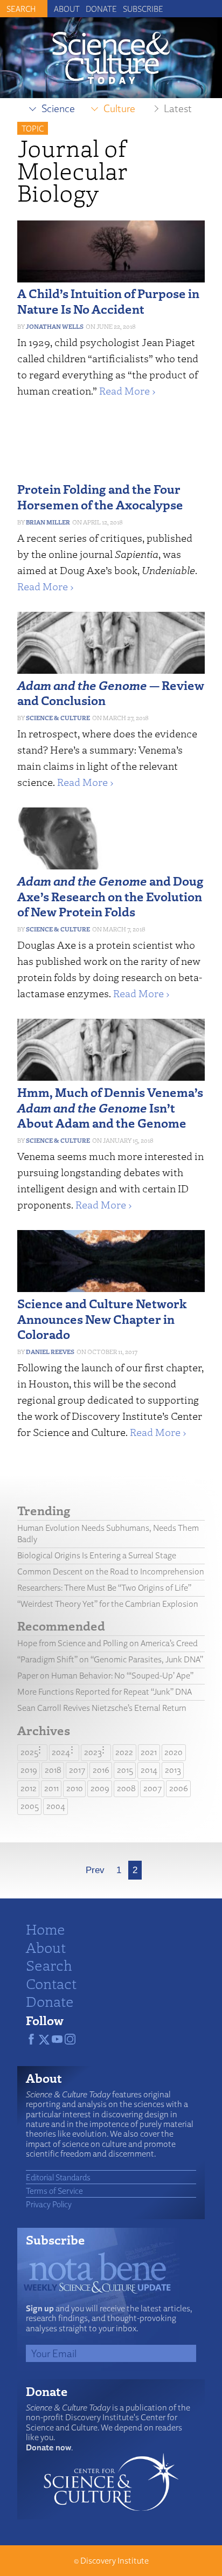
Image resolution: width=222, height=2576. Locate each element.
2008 (126, 1788)
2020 (174, 1752)
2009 (100, 1788)
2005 (30, 1806)
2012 (29, 1788)
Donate (101, 9)
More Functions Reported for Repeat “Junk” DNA (105, 1692)
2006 (179, 1788)
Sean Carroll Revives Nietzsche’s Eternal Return (102, 1708)
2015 (125, 1770)
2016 (101, 1770)
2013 (173, 1770)
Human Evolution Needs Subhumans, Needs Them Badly (108, 1534)
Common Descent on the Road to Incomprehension (111, 1572)
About (67, 9)
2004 (56, 1806)
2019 (29, 1770)
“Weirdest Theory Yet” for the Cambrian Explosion (108, 1604)
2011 (51, 1788)
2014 (149, 1770)
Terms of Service (54, 2191)
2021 (149, 1752)
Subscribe (143, 9)
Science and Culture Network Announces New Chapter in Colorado (102, 1319)
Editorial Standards (58, 2177)
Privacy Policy (49, 2204)
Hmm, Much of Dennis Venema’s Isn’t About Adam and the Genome (110, 1107)
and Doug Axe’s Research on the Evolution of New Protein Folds (110, 896)
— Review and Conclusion (111, 693)
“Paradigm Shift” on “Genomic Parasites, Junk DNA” (110, 1659)
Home (46, 1929)
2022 (124, 1752)
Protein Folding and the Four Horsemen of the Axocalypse (100, 496)
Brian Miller (48, 522)
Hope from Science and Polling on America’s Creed (107, 1643)
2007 (152, 1788)
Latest (178, 108)
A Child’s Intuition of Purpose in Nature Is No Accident (108, 301)
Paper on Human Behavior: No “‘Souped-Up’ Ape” (105, 1676)
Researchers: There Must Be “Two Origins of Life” (104, 1588)
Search (49, 1965)
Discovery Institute (115, 2561)
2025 (29, 1752)
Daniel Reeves (50, 1352)
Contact (51, 1983)
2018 (53, 1770)
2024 (61, 1752)
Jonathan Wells (55, 326)
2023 (93, 1752)
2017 (77, 1770)
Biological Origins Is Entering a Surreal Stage (97, 1555)
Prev (95, 1870)
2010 (75, 1788)
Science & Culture (58, 718)
